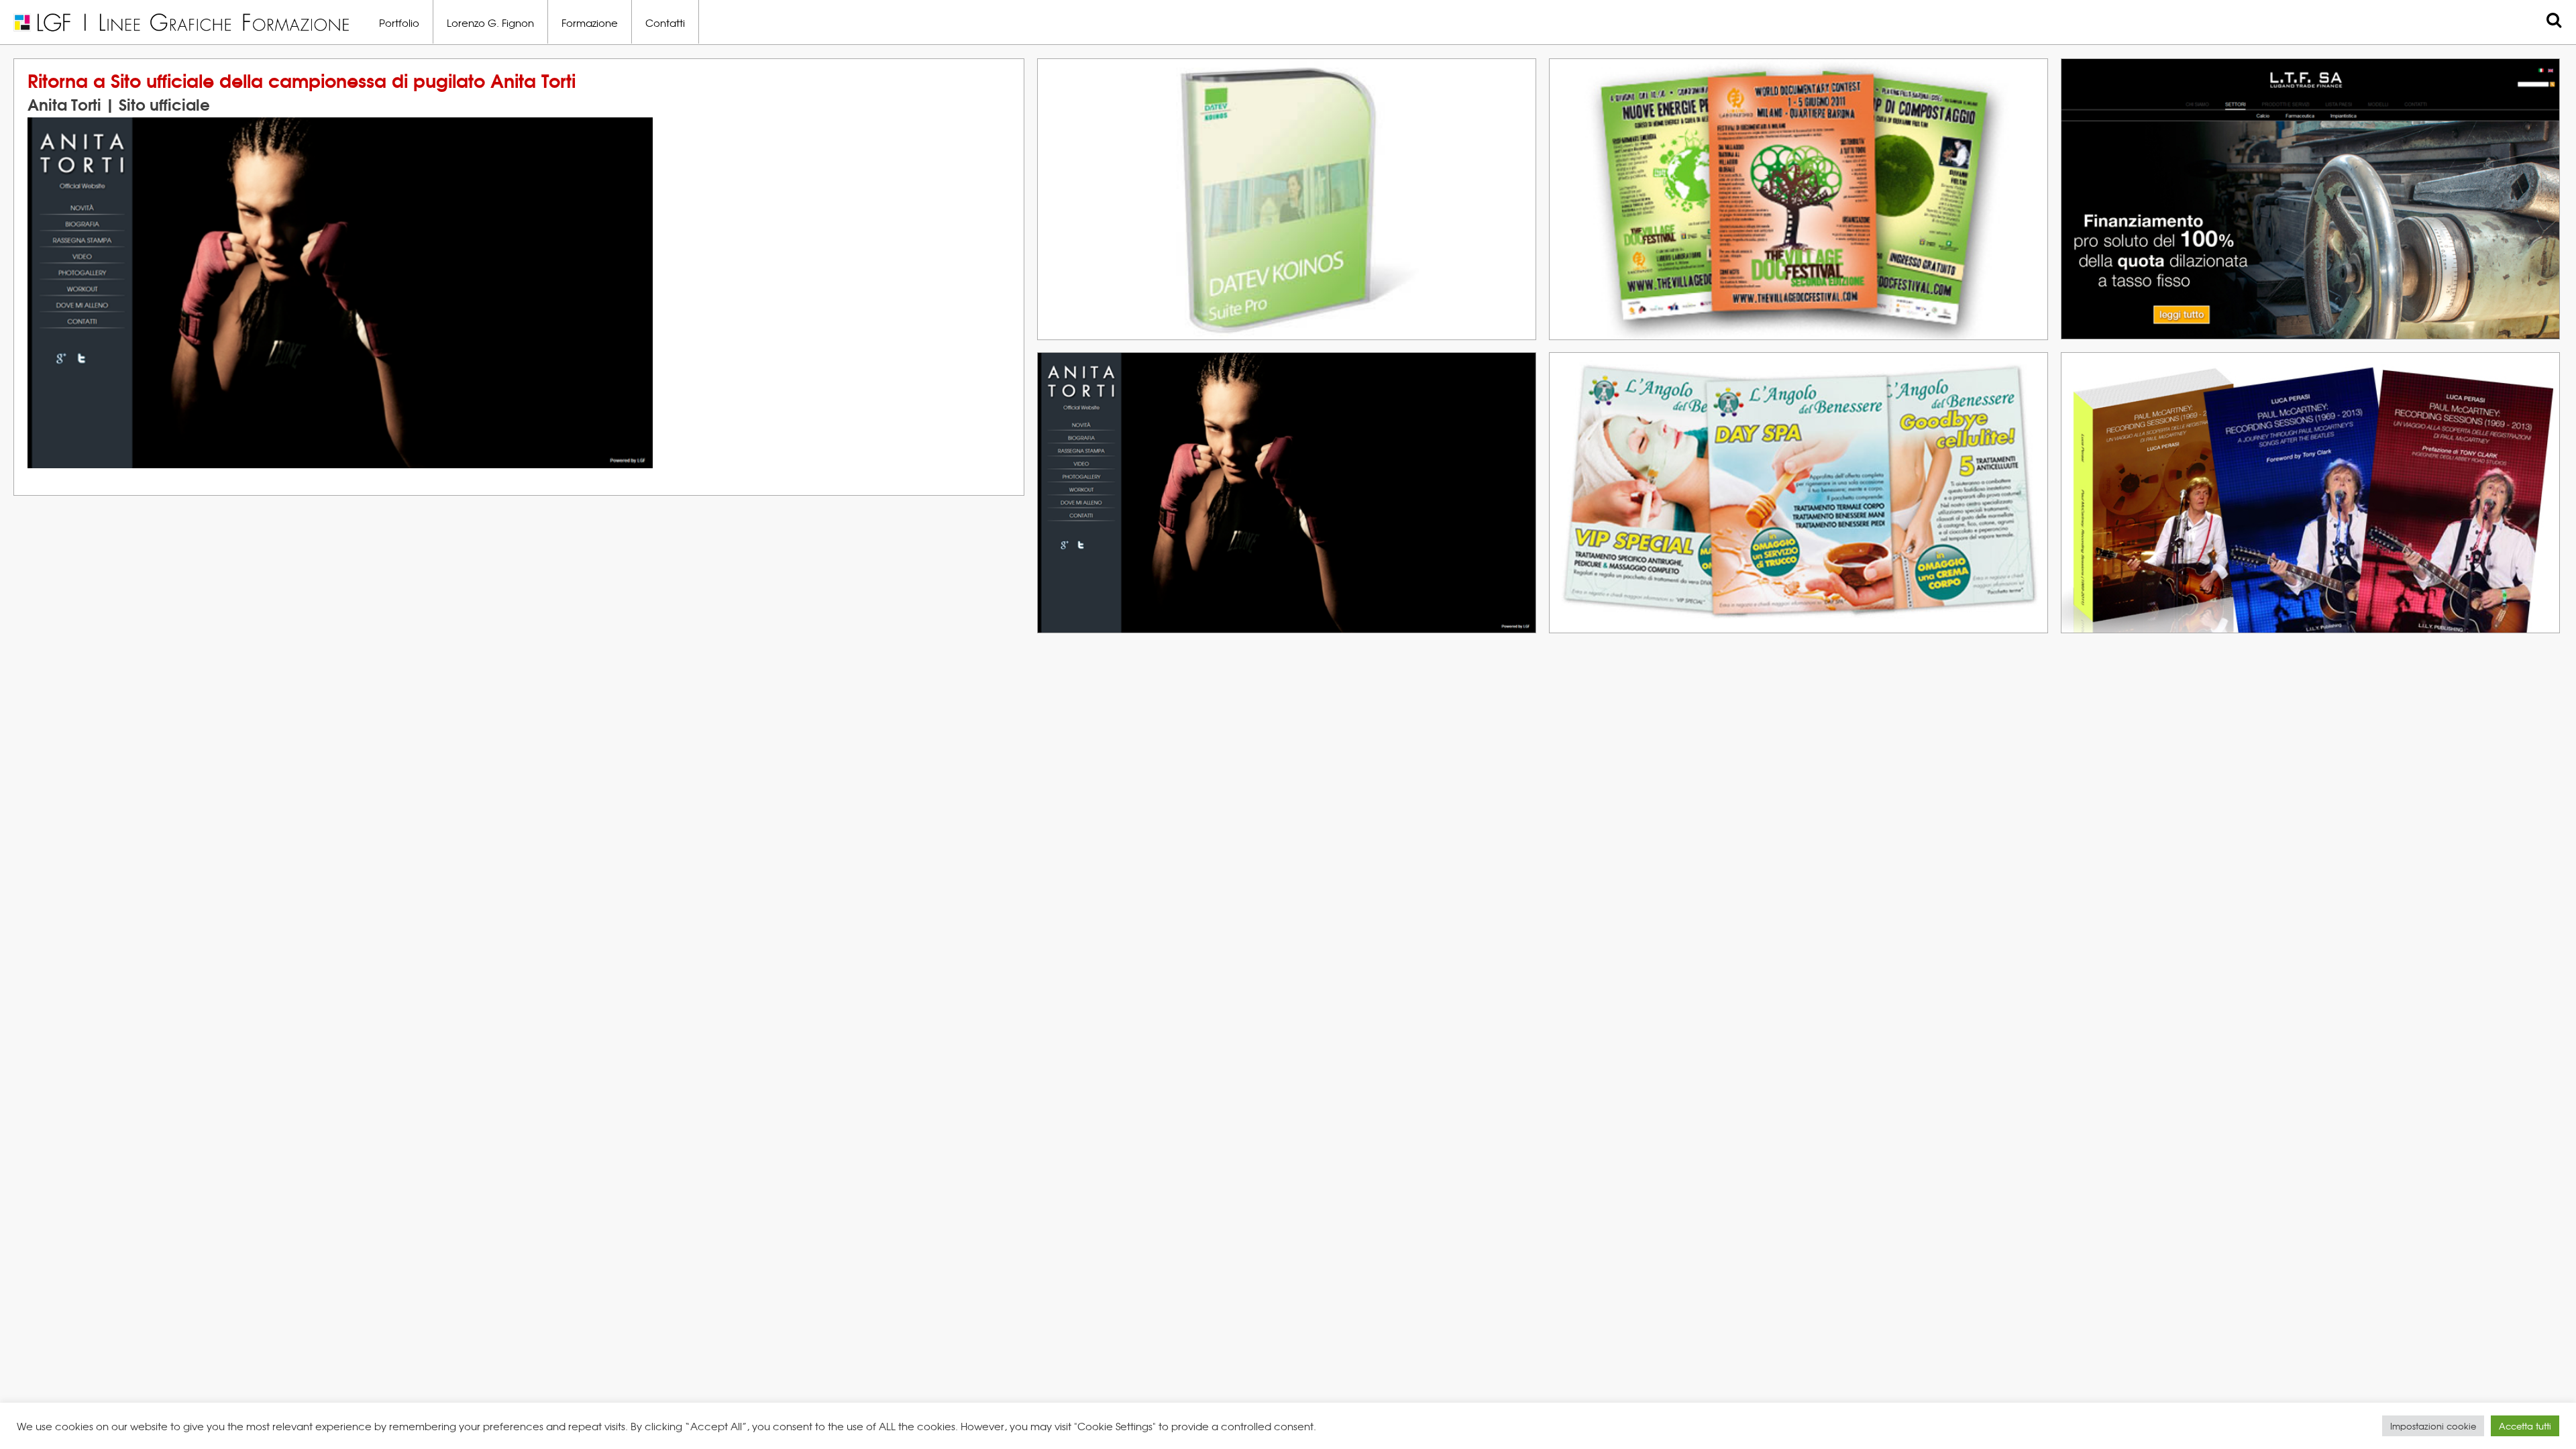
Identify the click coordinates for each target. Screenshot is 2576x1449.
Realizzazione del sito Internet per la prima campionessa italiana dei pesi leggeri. (1246, 404)
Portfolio (399, 22)
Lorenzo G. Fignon (490, 22)
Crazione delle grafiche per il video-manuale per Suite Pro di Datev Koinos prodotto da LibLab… (1284, 110)
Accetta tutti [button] (2525, 1426)
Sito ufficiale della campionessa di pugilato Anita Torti (1252, 381)
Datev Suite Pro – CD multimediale (1179, 88)
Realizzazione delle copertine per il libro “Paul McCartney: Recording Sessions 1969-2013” (2290, 404)
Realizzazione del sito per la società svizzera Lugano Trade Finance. (2237, 110)
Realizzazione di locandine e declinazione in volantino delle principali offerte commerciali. (1781, 404)
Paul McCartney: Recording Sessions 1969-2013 (2251, 381)
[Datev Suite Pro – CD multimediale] (1518, 128)
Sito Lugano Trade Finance (2173, 88)
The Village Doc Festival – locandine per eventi (1738, 88)
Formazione (590, 22)
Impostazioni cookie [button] (2433, 1426)
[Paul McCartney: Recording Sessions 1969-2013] (2542, 422)
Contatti (665, 22)
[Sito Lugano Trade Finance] (2542, 128)
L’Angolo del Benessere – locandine (1697, 381)
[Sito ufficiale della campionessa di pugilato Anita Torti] (1518, 422)
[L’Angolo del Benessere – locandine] (2030, 422)
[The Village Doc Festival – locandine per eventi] (2030, 143)
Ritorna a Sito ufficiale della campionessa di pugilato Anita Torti (302, 79)
